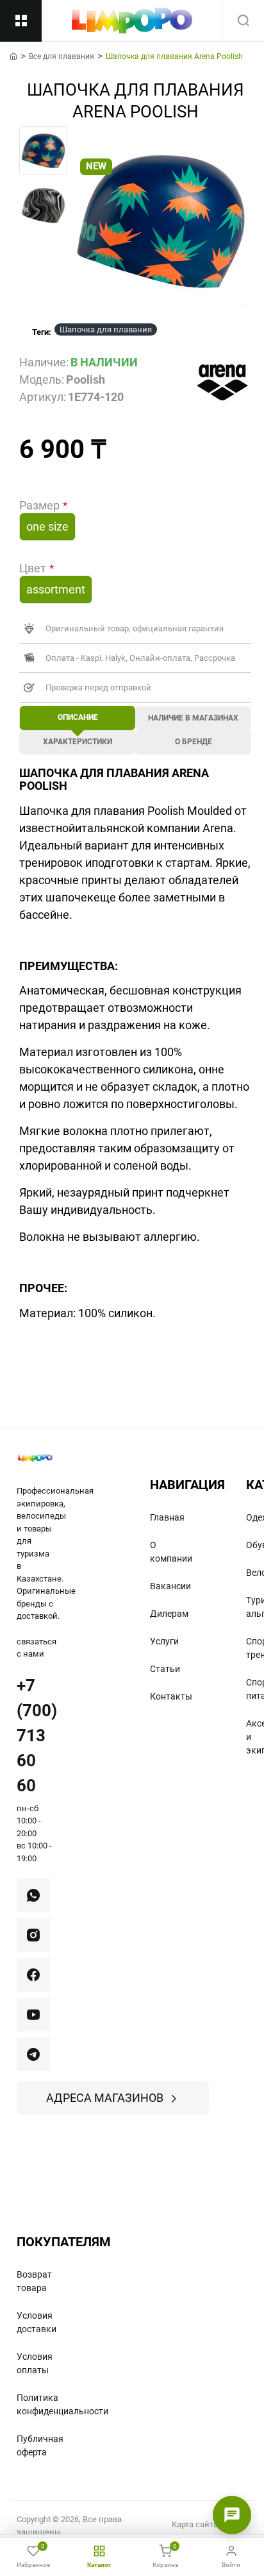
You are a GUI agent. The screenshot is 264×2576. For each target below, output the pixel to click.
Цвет (33, 568)
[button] (83, 220)
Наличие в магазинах (193, 718)
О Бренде (194, 742)
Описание (78, 717)
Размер (39, 505)
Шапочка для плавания (106, 329)
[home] (13, 56)
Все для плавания (62, 56)
